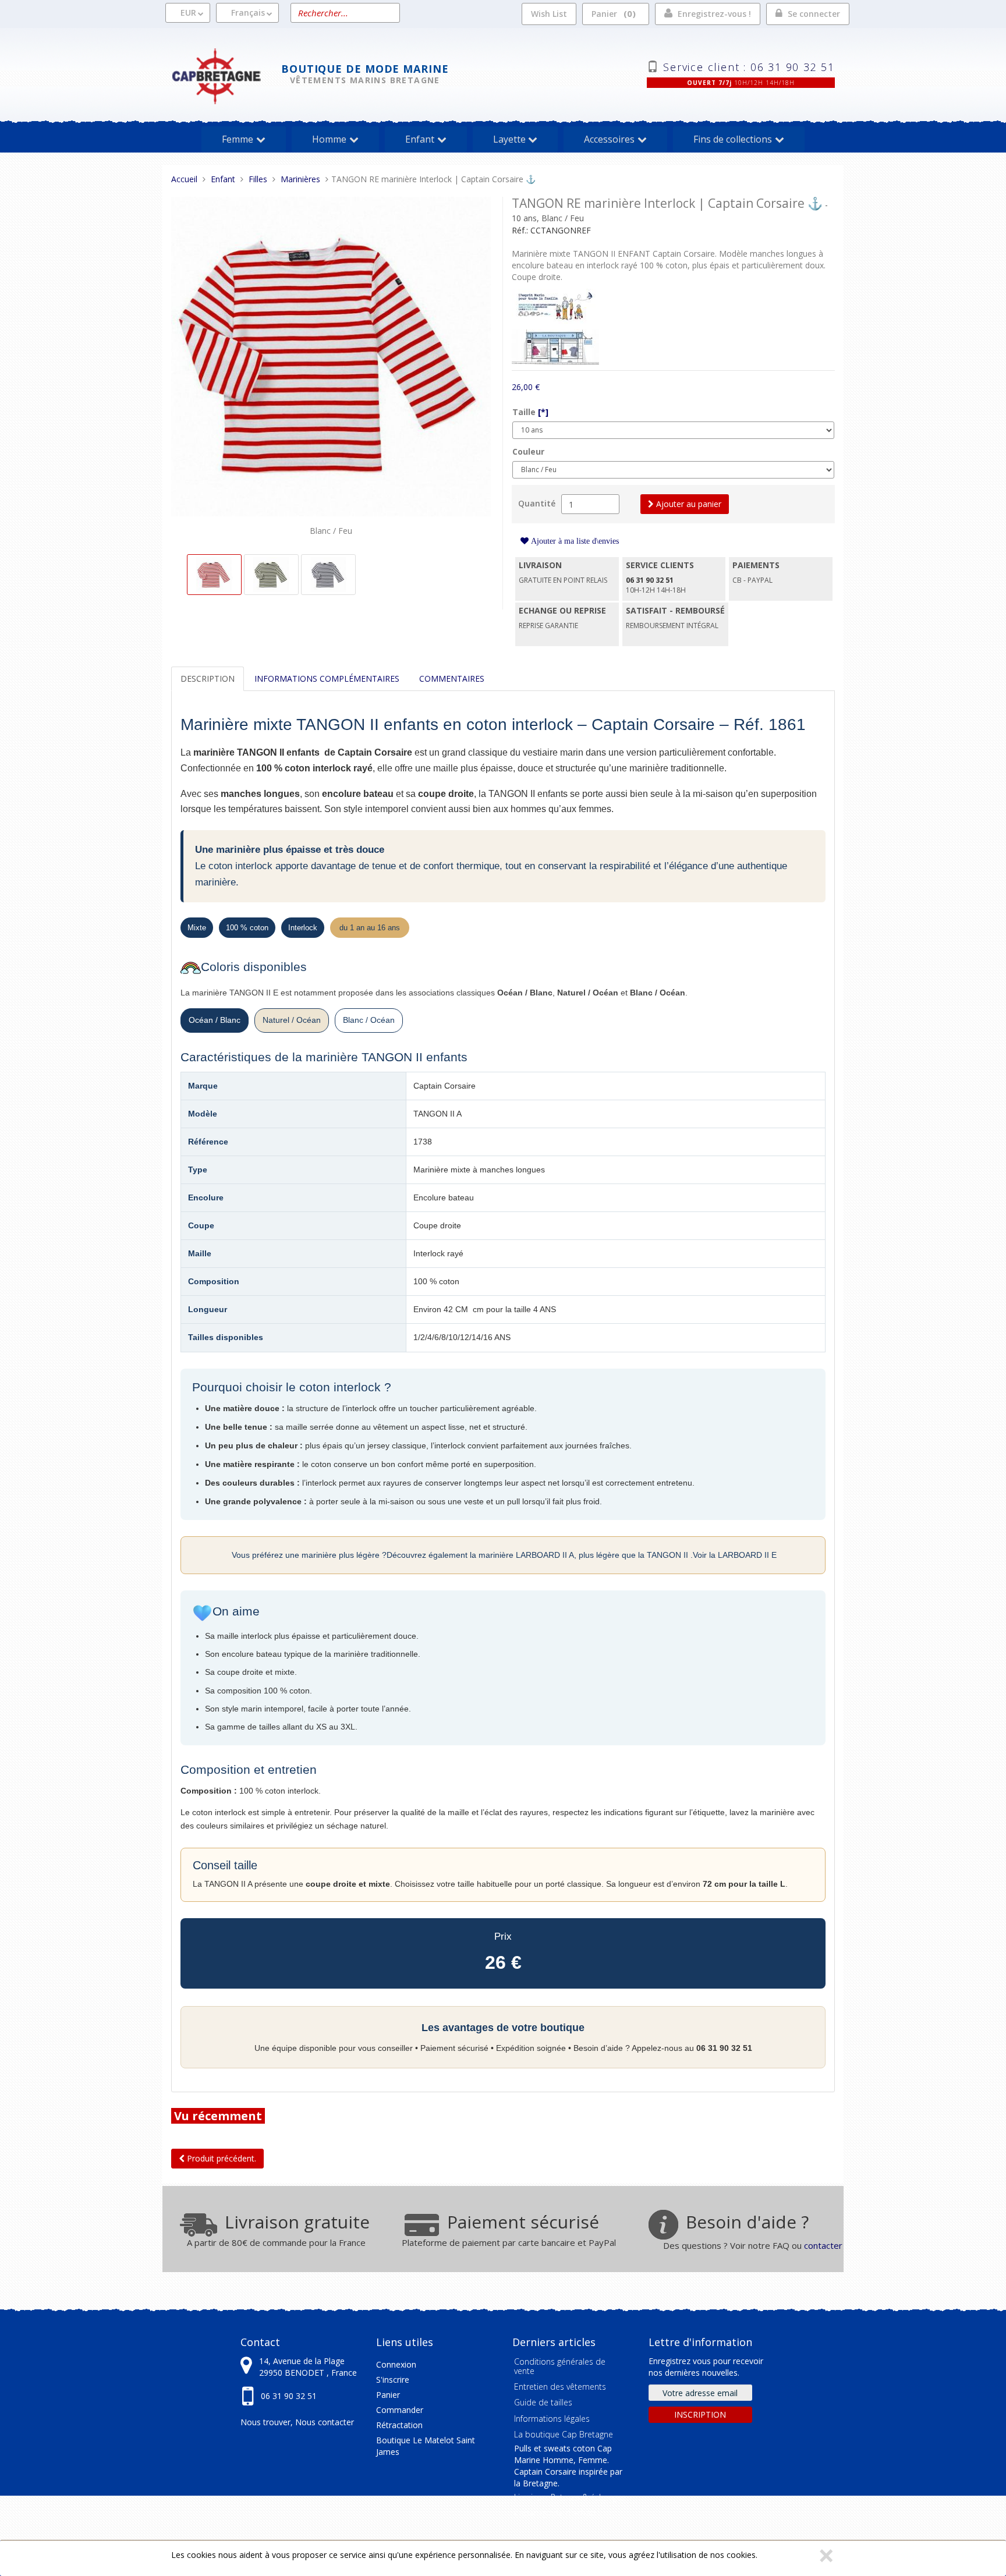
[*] (543, 412)
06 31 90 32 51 (289, 2396)
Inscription (700, 2414)
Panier (612, 13)
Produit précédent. (220, 2158)
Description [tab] (208, 678)
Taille (530, 412)
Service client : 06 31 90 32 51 (749, 66)
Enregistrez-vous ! (714, 14)
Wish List (549, 14)
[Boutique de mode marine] (226, 75)
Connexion (396, 2364)
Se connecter (814, 14)
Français (248, 13)
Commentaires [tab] (452, 678)
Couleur (528, 451)
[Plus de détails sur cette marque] (555, 305)
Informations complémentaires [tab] (327, 678)
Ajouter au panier (688, 504)
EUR (188, 13)
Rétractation (399, 2425)
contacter (823, 2245)
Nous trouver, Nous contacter (297, 2422)
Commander (400, 2410)
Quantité (537, 503)
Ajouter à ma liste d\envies (574, 541)
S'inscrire (393, 2380)
